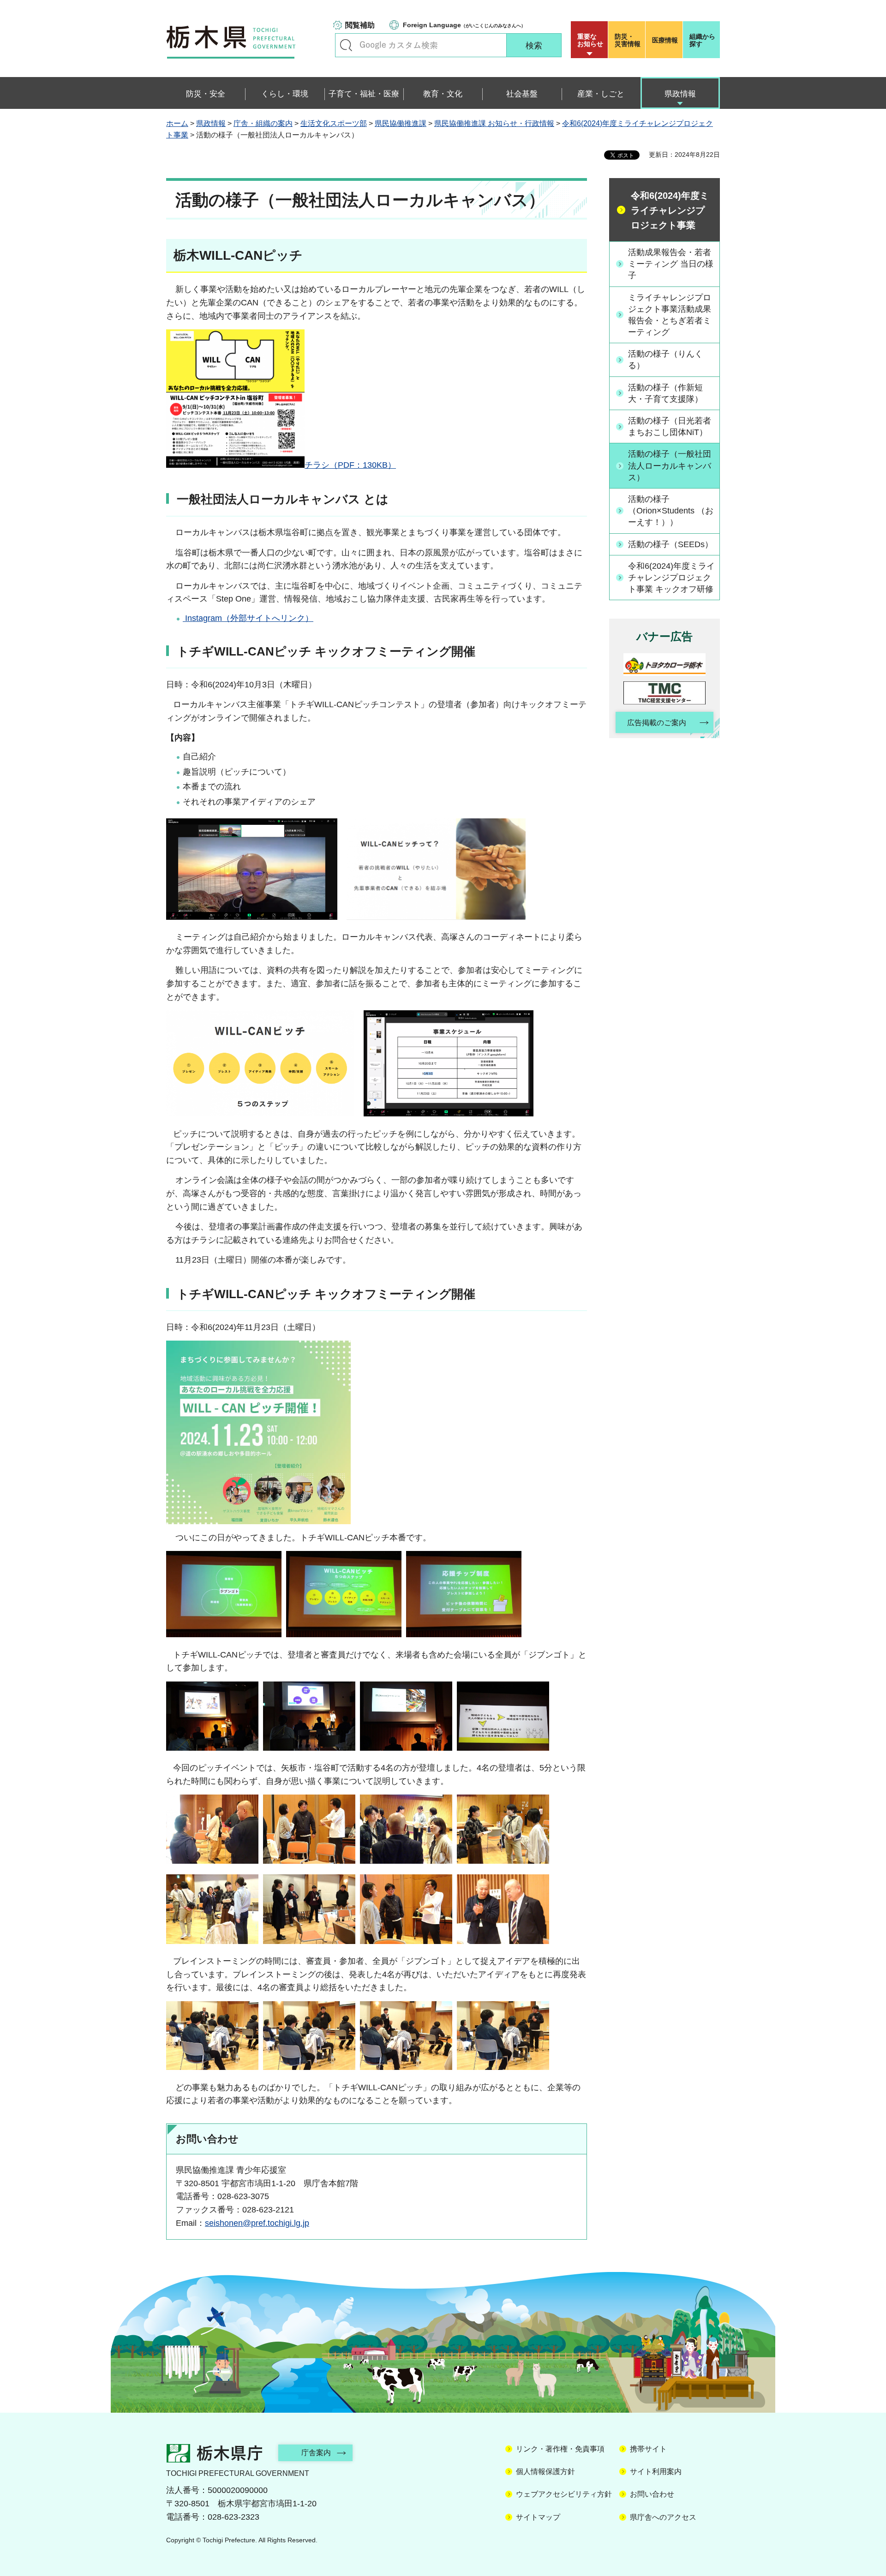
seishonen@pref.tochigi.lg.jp (257, 2223)
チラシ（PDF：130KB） (350, 465)
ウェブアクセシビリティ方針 (564, 2494)
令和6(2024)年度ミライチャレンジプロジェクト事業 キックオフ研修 (671, 578)
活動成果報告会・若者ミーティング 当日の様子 (671, 264)
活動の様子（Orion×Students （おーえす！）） (671, 511)
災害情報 (628, 40)
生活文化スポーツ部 (334, 123)
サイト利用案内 (656, 2472)
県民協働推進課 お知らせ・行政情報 (494, 123)
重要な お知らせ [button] (590, 40)
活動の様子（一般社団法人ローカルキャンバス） (670, 465)
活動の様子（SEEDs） (670, 544)
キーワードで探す (346, 45)
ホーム (177, 123)
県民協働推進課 (401, 123)
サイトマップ (538, 2517)
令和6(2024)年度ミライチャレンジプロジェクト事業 (670, 210)
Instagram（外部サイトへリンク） (248, 618)
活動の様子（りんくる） (665, 360)
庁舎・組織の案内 (263, 123)
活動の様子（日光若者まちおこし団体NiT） (670, 426)
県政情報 (211, 123)
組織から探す (702, 40)
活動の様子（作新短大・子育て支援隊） (665, 393)
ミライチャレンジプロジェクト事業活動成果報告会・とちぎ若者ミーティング (670, 315)
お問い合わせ (652, 2494)
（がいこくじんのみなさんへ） (464, 25)
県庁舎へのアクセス (663, 2517)
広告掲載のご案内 (657, 723)
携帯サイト (648, 2449)
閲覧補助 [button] (360, 25)
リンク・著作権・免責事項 (560, 2449)
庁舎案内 (316, 2453)
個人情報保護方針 (545, 2472)
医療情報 (665, 40)
